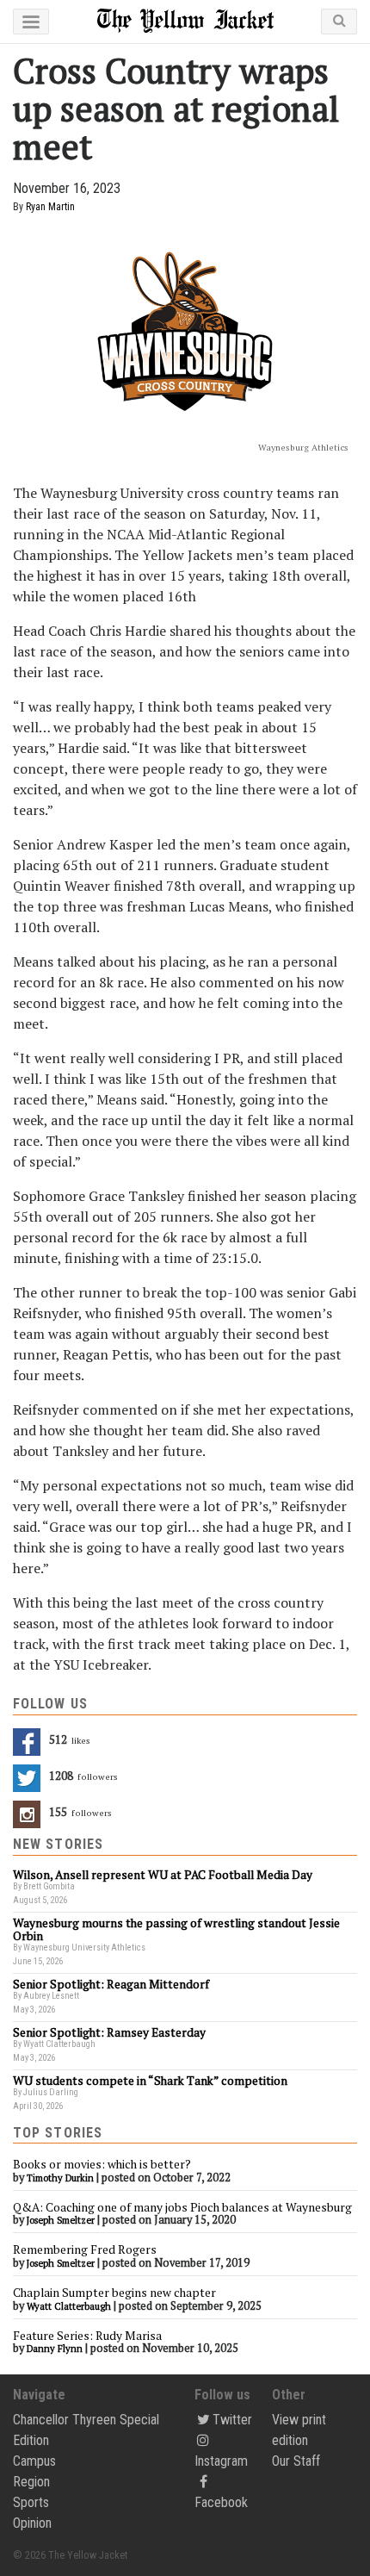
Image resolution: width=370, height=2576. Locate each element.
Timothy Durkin (60, 2178)
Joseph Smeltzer (61, 2220)
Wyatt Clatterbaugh (69, 2306)
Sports (31, 2502)
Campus (34, 2461)
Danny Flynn (55, 2349)
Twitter (232, 2420)
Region (31, 2482)
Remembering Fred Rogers (85, 2249)
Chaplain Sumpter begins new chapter (114, 2293)
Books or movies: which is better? (102, 2164)
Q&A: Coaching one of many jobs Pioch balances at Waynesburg (182, 2207)
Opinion (32, 2523)
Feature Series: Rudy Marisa (87, 2336)
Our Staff (296, 2461)
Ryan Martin (50, 207)
